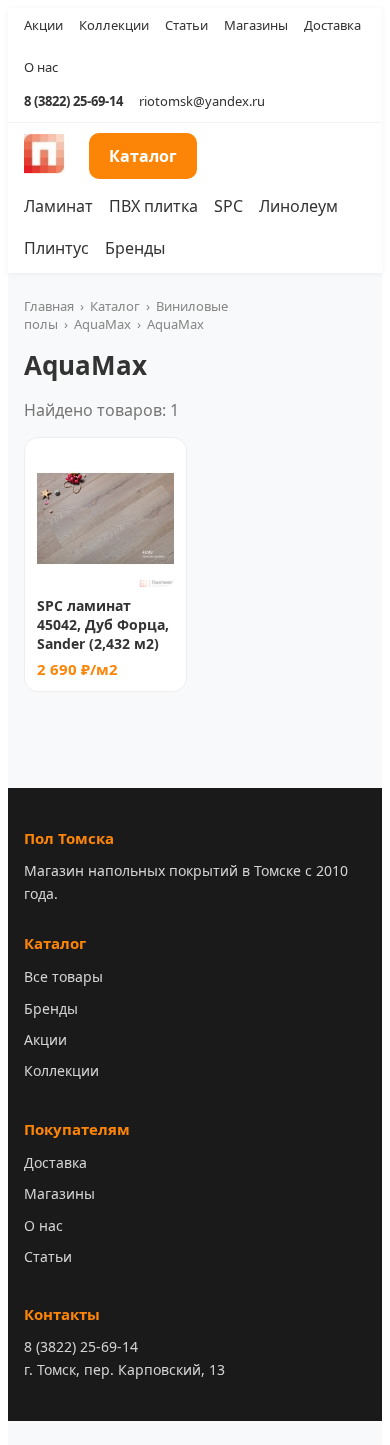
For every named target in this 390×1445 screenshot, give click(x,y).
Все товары (63, 976)
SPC (228, 206)
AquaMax (102, 324)
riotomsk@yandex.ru (202, 101)
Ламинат (58, 206)
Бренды (135, 248)
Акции (43, 25)
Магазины (256, 25)
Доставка (332, 25)
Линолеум (298, 206)
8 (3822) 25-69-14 (73, 101)
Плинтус (56, 248)
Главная (49, 306)
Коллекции (114, 25)
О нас (41, 67)
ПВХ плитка (153, 206)
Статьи (186, 25)
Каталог (143, 156)
